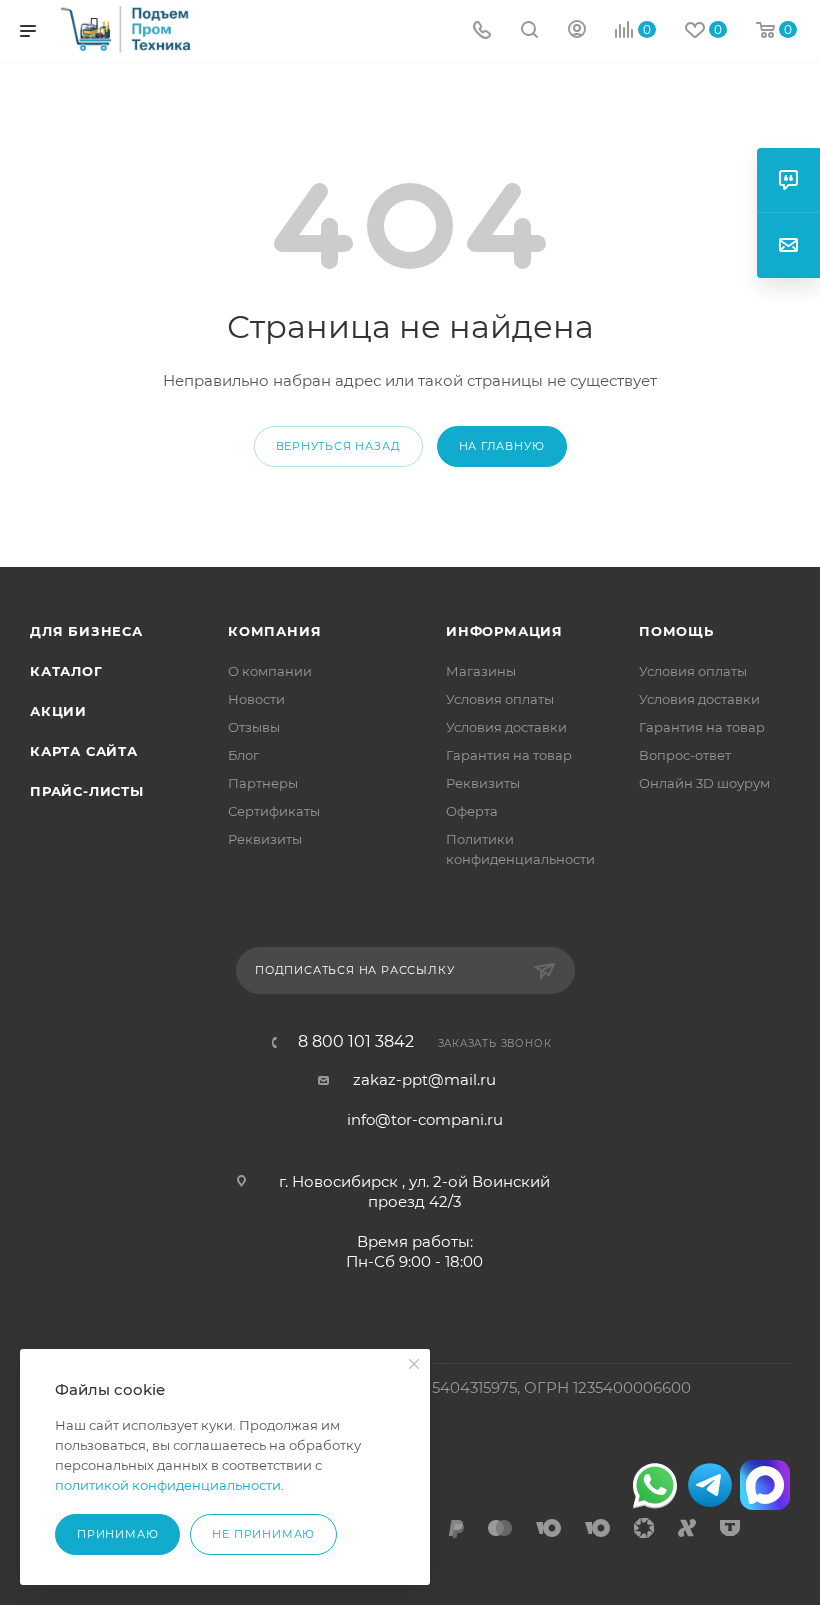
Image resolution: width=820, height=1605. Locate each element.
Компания (274, 631)
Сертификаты (274, 811)
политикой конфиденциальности (168, 1485)
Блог (243, 755)
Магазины (481, 671)
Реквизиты (265, 839)
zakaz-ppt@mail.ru (424, 1079)
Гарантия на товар (509, 755)
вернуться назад (338, 446)
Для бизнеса (86, 631)
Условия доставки (506, 727)
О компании (270, 671)
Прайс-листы (87, 791)
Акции (58, 711)
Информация (504, 631)
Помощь (676, 631)
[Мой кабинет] (577, 31)
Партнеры (263, 783)
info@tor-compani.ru (425, 1119)
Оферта (472, 811)
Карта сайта (84, 751)
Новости (256, 699)
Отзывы (254, 727)
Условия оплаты (500, 699)
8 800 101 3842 (356, 1042)
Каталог (66, 671)
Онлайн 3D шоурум (704, 783)
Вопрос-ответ (685, 755)
